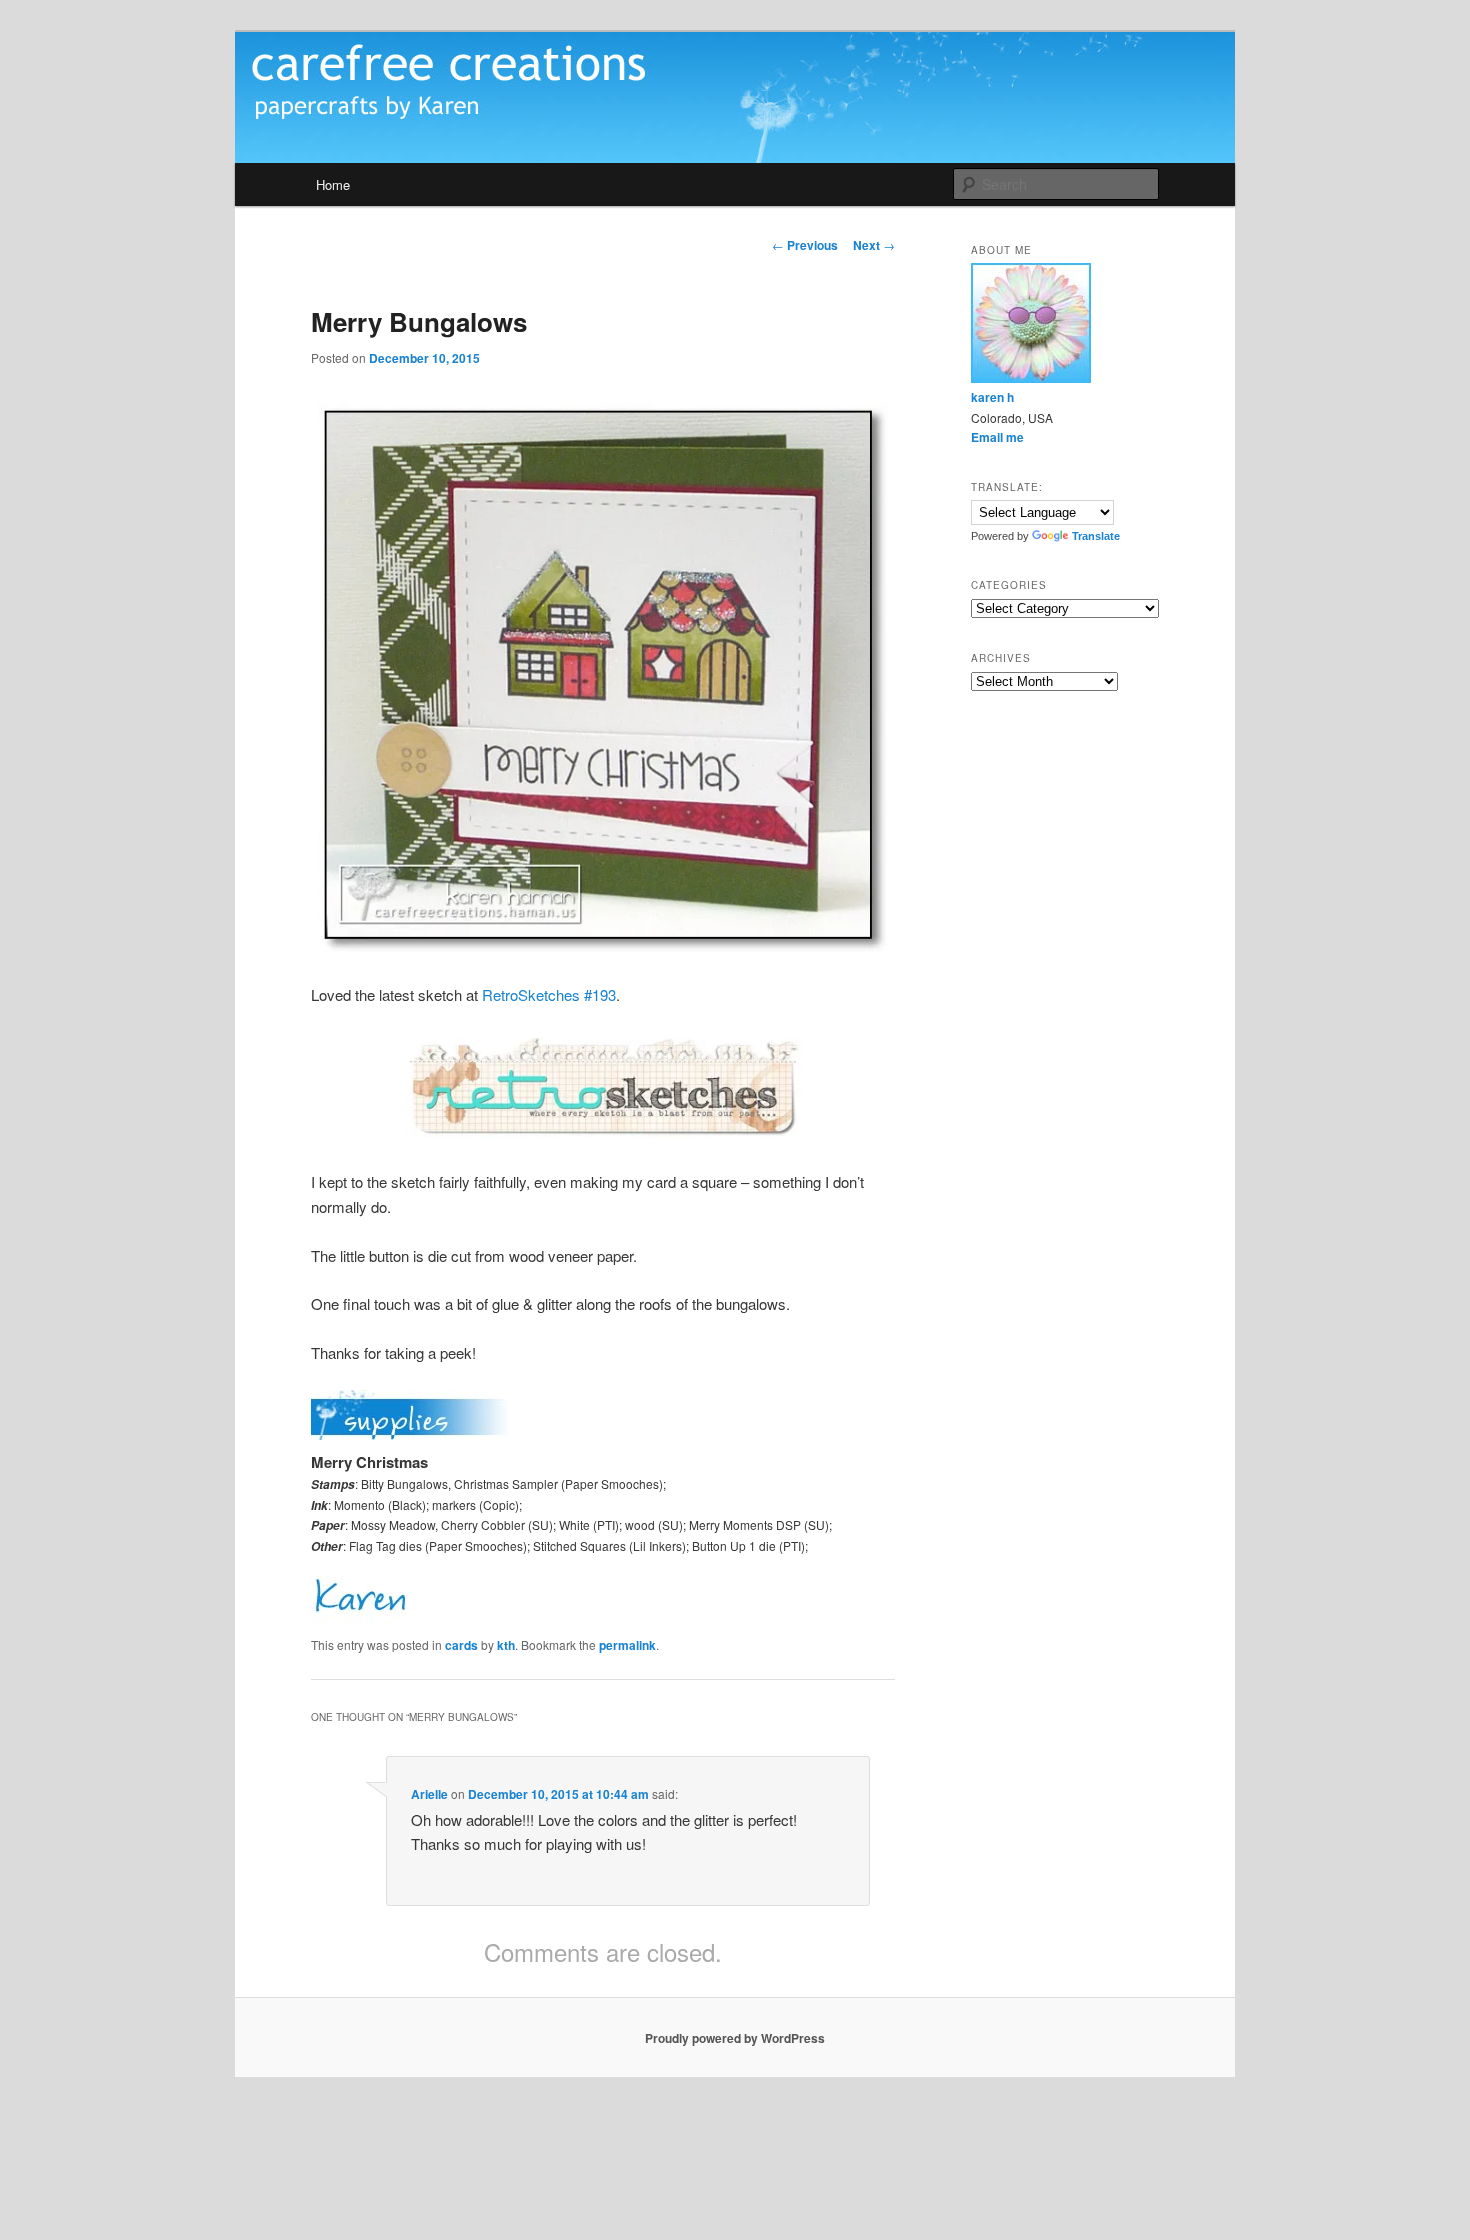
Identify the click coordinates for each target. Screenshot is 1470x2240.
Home (333, 184)
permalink (627, 1645)
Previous (805, 245)
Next (874, 245)
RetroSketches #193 (549, 994)
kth (506, 1645)
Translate (1096, 536)
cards (461, 1645)
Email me (997, 437)
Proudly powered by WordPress (735, 2038)
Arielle (429, 1794)
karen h (992, 397)
